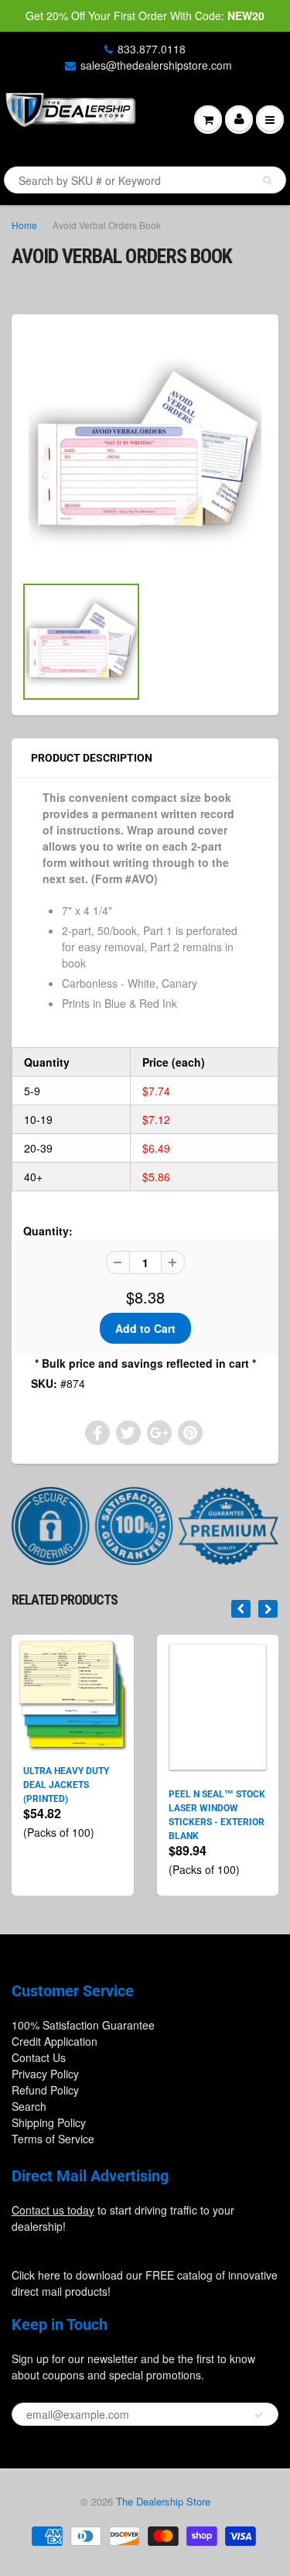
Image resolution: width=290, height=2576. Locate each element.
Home (24, 225)
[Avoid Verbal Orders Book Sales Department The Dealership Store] (145, 452)
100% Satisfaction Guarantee (83, 2025)
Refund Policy (45, 2090)
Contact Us (39, 2057)
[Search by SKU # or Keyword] (267, 180)
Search (29, 2106)
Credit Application (55, 2041)
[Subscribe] (259, 2415)
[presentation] (241, 1609)
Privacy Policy (45, 2074)
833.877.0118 (152, 49)
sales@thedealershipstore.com (156, 65)
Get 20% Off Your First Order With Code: (145, 15)
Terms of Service (53, 2139)
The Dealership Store (163, 2501)
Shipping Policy (49, 2122)
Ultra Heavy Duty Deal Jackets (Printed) (66, 1785)
